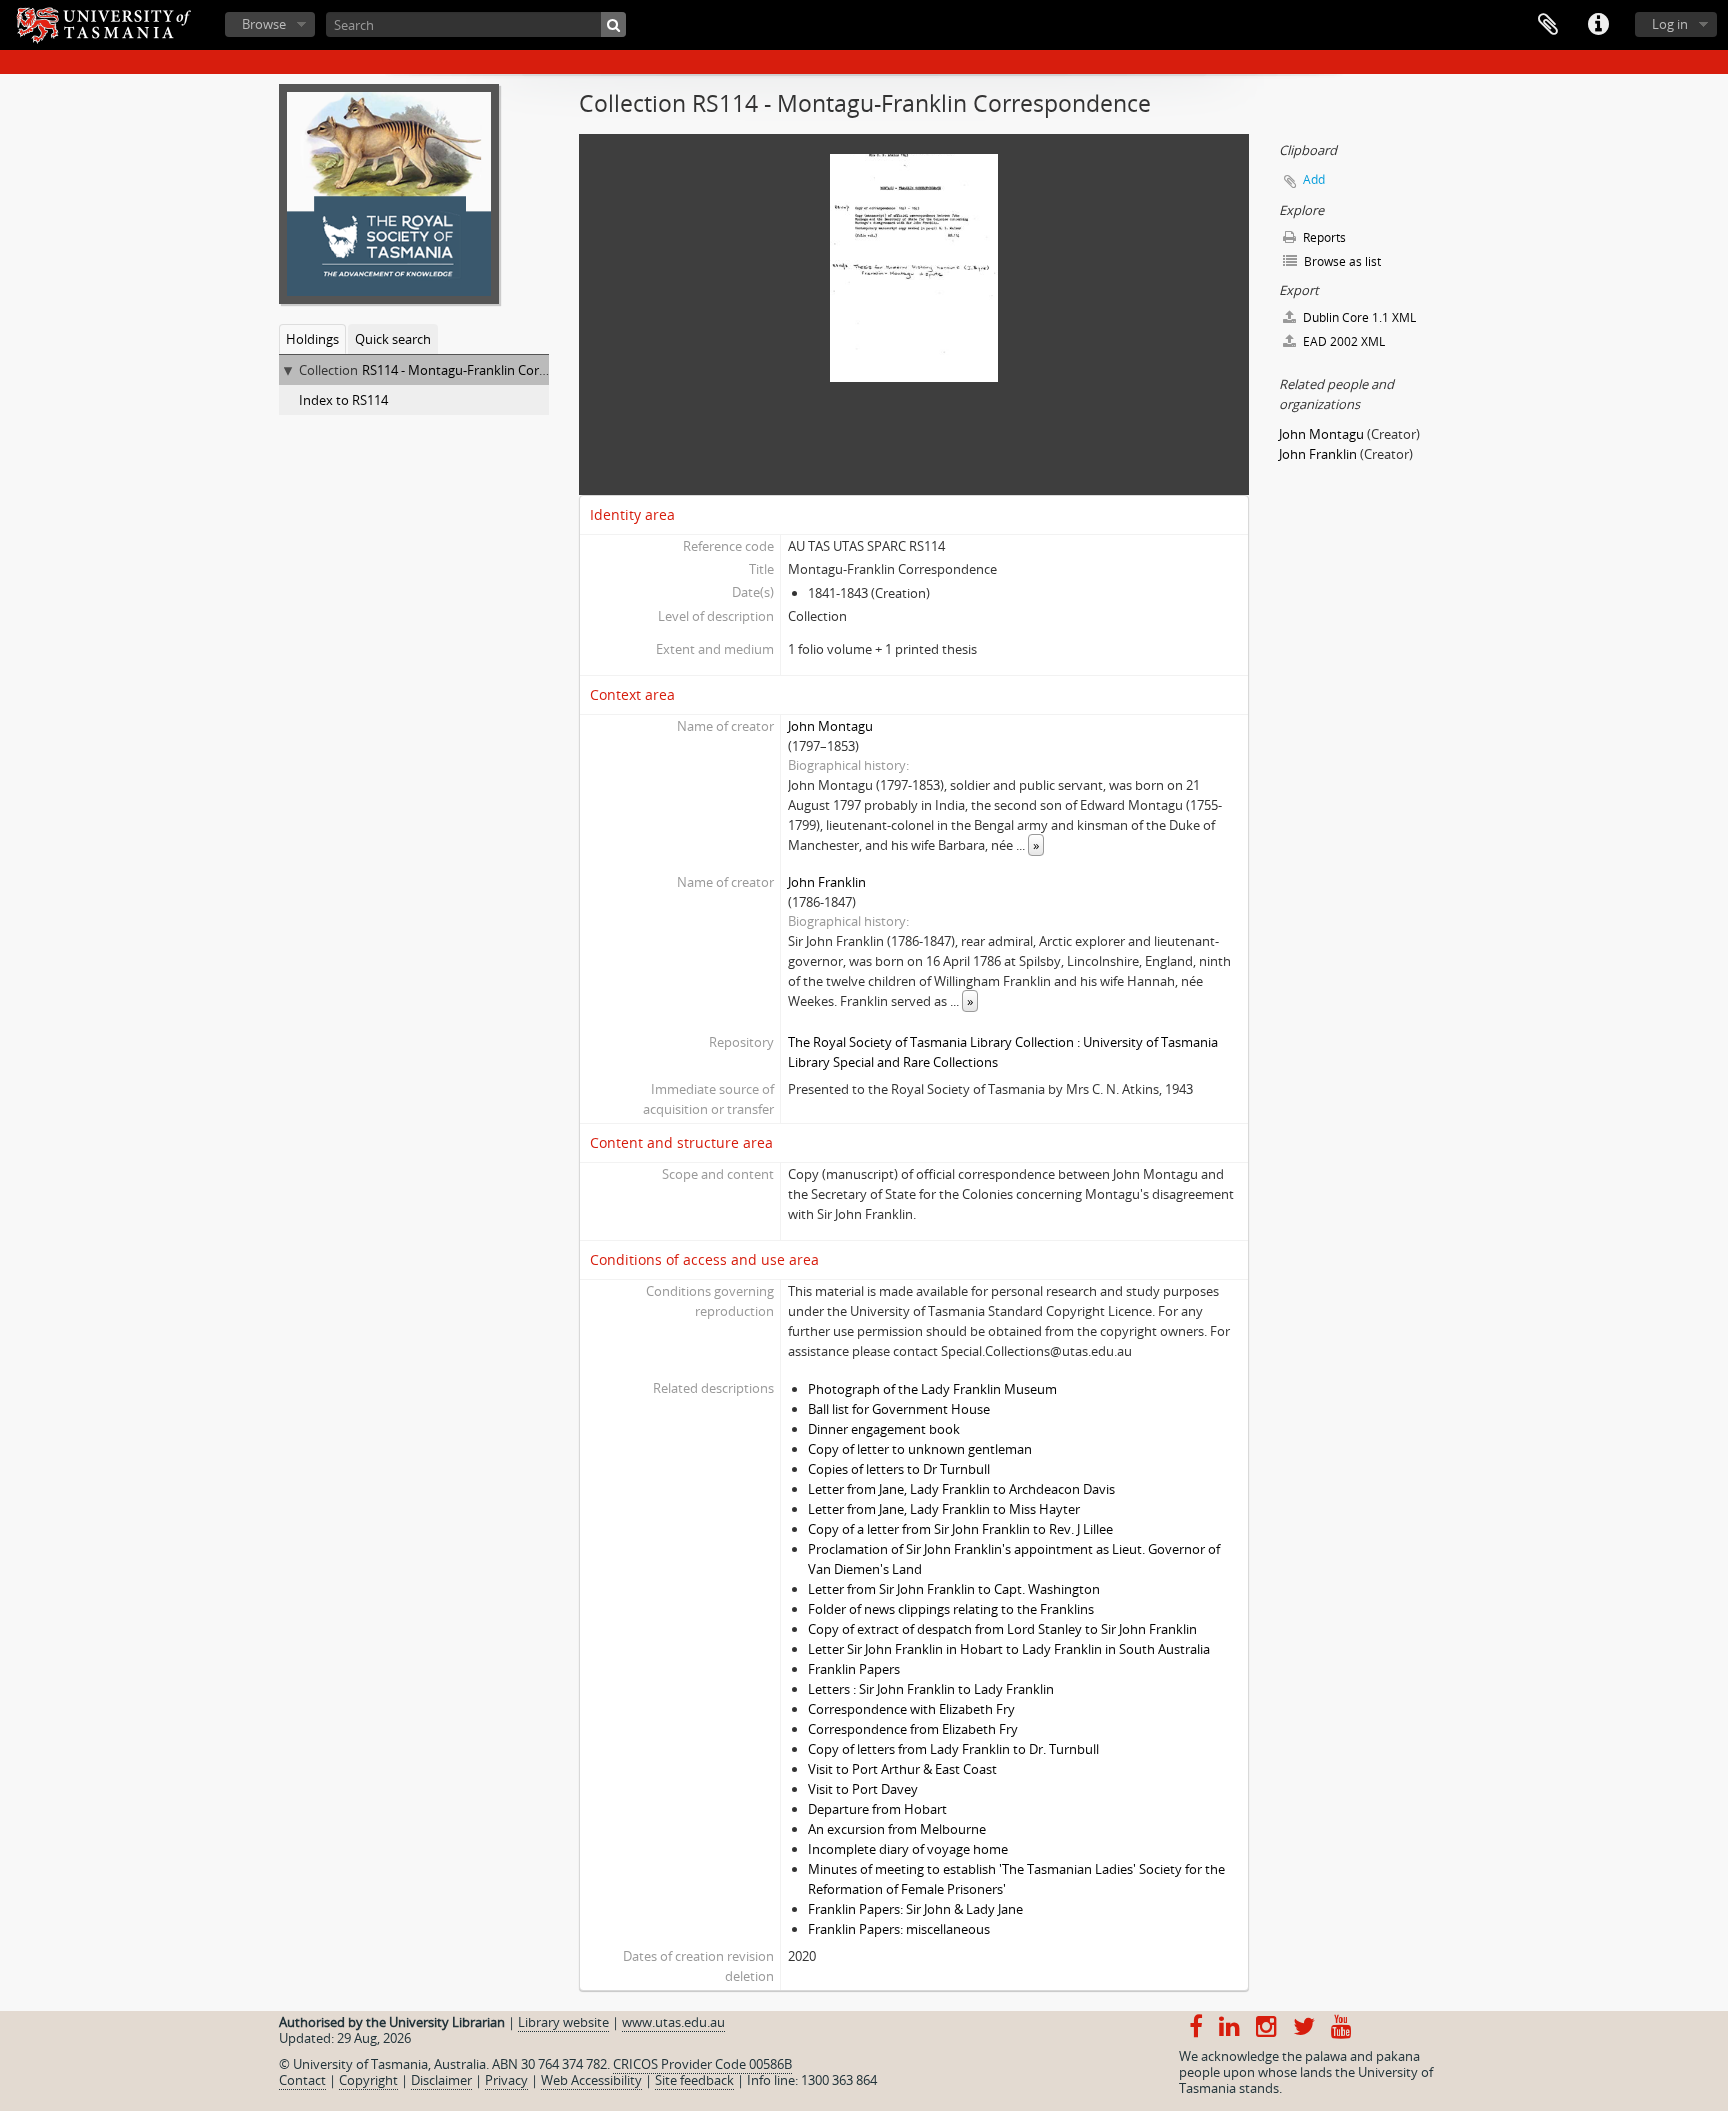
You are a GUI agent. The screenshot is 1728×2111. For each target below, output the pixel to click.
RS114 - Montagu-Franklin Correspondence (489, 370)
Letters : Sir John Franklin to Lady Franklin (931, 1689)
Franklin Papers (854, 1669)
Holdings (312, 339)
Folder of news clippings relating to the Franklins (951, 1609)
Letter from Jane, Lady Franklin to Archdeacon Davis (961, 1489)
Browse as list (1341, 261)
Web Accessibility (591, 2080)
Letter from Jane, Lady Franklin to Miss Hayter (944, 1509)
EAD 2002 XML (1342, 341)
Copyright (368, 2080)
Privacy (506, 2080)
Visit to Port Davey (863, 1789)
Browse (264, 24)
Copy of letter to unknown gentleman (920, 1449)
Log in (1670, 24)
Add (1314, 179)
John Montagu (830, 726)
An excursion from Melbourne (897, 1829)
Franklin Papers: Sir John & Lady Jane (915, 1909)
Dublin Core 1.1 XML (1358, 317)
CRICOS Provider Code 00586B (702, 2064)
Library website (563, 2022)
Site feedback (694, 2080)
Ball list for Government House (899, 1409)
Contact (302, 2080)
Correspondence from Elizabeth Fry (913, 1729)
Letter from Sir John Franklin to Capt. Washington (954, 1589)
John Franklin (827, 882)
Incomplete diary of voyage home (908, 1849)
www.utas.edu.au (673, 2022)
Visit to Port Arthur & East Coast (902, 1769)
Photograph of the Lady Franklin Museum (932, 1389)
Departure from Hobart (877, 1809)
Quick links (1598, 25)
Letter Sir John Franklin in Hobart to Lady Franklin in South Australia (1009, 1649)
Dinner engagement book (884, 1429)
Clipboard (1548, 25)
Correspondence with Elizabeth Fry (911, 1709)
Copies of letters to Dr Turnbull (899, 1469)
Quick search (393, 339)
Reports (1323, 237)
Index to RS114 (343, 400)
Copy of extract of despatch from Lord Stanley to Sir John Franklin (1002, 1629)
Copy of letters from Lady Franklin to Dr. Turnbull (953, 1749)
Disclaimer (441, 2080)
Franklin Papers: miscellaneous (899, 1929)
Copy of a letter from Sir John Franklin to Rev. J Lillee (960, 1529)
